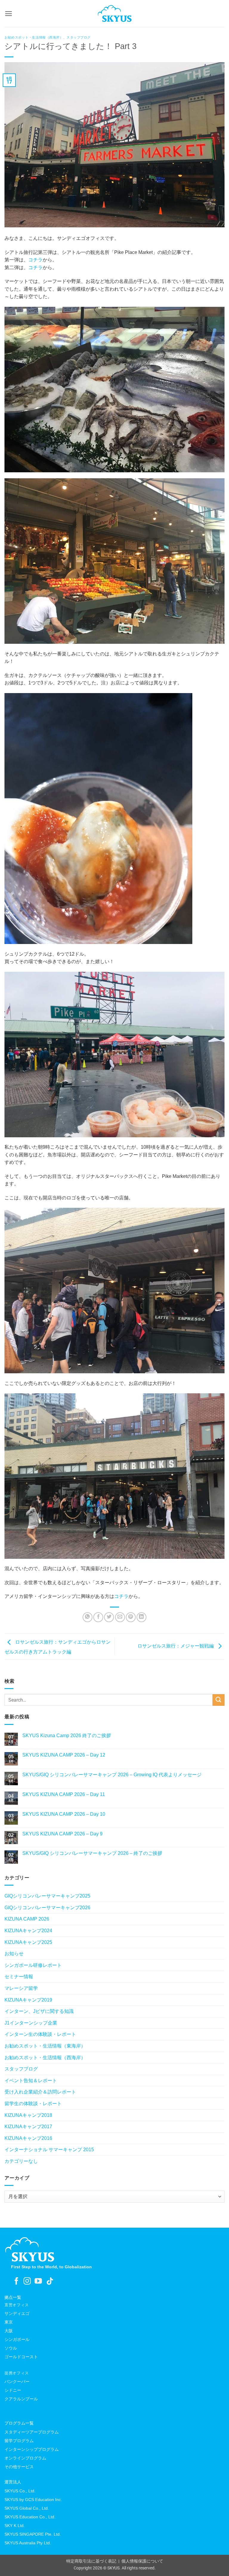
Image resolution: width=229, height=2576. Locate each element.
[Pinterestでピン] (131, 1617)
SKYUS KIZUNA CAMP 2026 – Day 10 (64, 1814)
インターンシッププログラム (32, 2449)
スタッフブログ (79, 37)
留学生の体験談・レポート (33, 2104)
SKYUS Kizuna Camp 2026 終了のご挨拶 (67, 1736)
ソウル (11, 2348)
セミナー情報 (19, 1977)
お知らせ (14, 1954)
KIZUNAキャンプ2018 (28, 2115)
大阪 (9, 2331)
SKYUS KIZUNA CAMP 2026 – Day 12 (64, 1755)
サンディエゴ (17, 2313)
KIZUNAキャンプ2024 (28, 1931)
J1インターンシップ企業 (31, 2023)
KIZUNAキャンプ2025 (28, 1942)
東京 (9, 2322)
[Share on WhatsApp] (88, 1617)
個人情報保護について (142, 2561)
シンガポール (17, 2339)
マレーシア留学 (21, 1988)
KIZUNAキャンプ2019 (28, 2000)
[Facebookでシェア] (98, 1617)
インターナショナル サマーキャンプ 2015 (49, 2150)
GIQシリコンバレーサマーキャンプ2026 (47, 1908)
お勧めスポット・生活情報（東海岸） (45, 2046)
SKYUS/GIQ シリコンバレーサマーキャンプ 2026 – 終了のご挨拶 (92, 1853)
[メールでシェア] (120, 1617)
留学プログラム (19, 2441)
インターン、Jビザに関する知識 (39, 2011)
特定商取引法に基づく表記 (91, 2561)
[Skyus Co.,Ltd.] (30, 2249)
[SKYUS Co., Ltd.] (114, 13)
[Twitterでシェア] (109, 1617)
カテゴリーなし (21, 2161)
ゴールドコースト (21, 2357)
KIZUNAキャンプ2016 (28, 2138)
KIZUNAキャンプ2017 (28, 2127)
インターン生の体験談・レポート (40, 2034)
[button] (8, 14)
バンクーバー (17, 2382)
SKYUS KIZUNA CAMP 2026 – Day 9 (62, 1834)
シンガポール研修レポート (33, 1965)
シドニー (13, 2390)
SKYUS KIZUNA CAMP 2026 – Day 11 (64, 1794)
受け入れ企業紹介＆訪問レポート (40, 2092)
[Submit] (219, 1700)
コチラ (35, 260)
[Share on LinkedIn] (141, 1617)
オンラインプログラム (25, 2458)
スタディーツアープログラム (32, 2432)
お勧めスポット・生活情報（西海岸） (34, 37)
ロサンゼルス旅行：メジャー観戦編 (176, 1646)
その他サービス (19, 2467)
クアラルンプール (21, 2399)
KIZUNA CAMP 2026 (27, 1919)
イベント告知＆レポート (31, 2081)
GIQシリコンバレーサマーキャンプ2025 (47, 1896)
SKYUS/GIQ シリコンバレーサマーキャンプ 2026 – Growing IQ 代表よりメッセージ (112, 1775)
